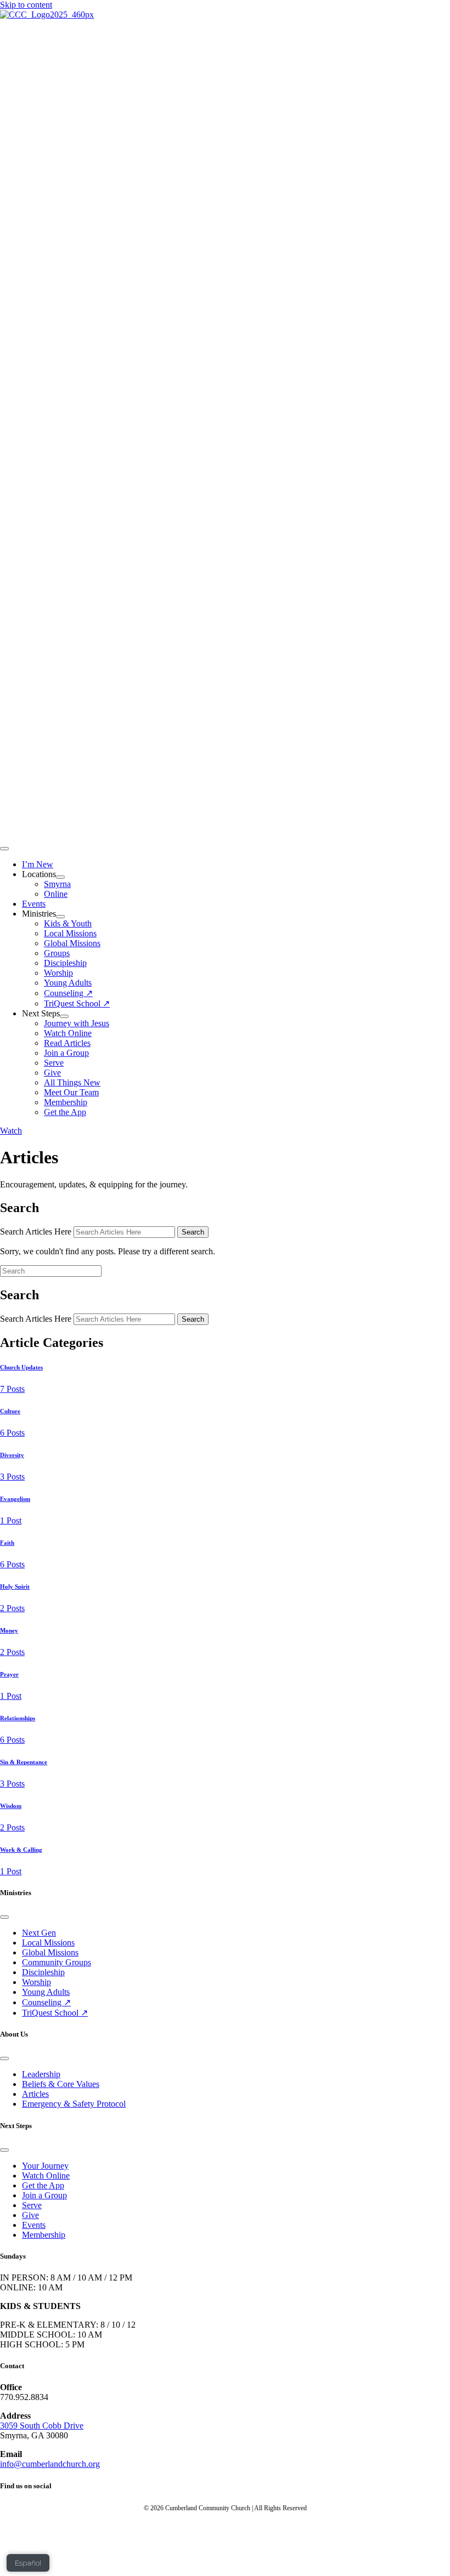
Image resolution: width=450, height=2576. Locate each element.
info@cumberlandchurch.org (50, 2464)
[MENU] (4, 849)
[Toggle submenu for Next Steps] (64, 1016)
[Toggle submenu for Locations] (60, 877)
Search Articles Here (37, 1232)
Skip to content (26, 5)
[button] (11, 1131)
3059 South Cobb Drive (42, 2426)
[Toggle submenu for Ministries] (60, 917)
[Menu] (4, 1917)
